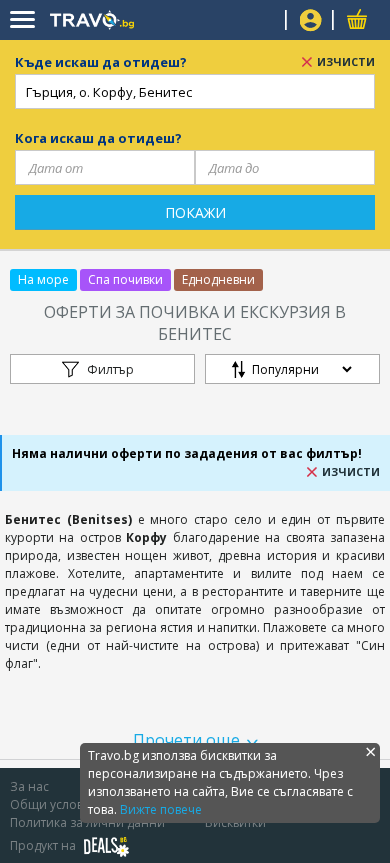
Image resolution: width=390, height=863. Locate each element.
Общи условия (54, 804)
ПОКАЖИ (195, 212)
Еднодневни (218, 279)
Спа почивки (125, 279)
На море (43, 279)
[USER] (311, 22)
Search (262, 20)
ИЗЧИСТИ (346, 61)
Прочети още (186, 740)
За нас (29, 786)
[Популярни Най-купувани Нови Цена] (292, 374)
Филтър (110, 369)
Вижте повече (161, 809)
